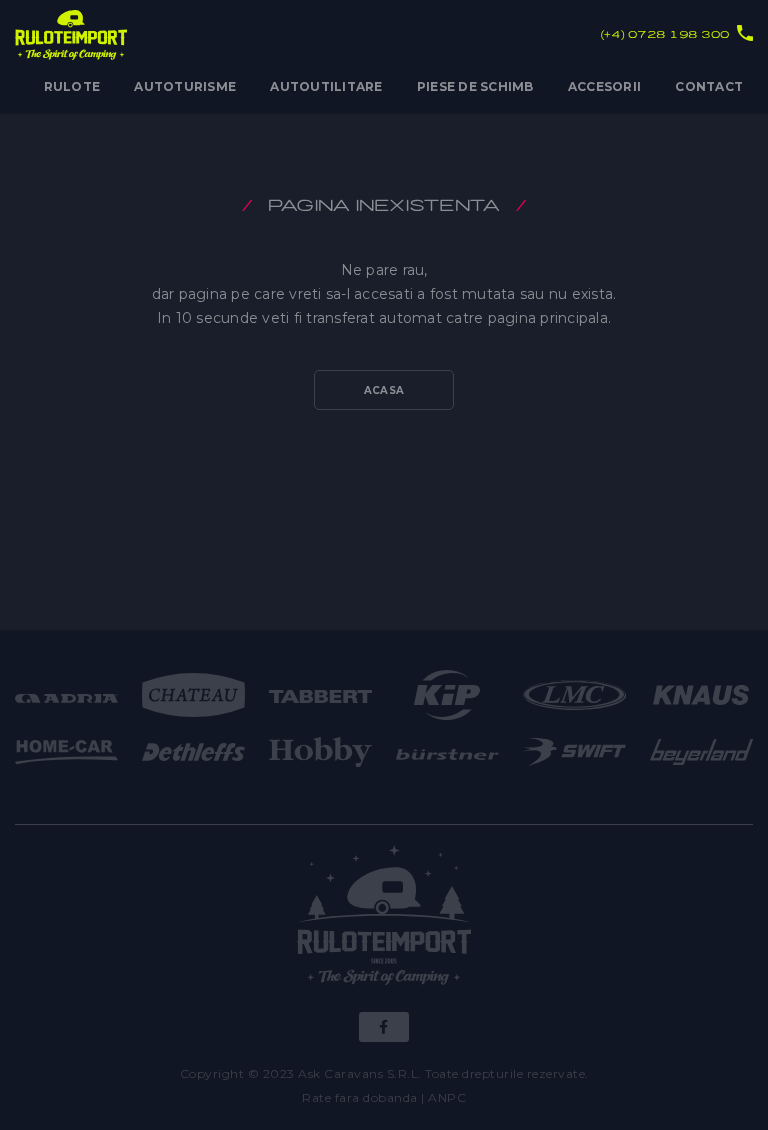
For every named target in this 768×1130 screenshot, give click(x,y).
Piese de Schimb (475, 86)
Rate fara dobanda (360, 1097)
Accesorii (604, 86)
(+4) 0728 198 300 (665, 34)
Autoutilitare (326, 86)
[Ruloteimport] (384, 918)
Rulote (72, 86)
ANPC (447, 1097)
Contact (709, 86)
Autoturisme (185, 86)
